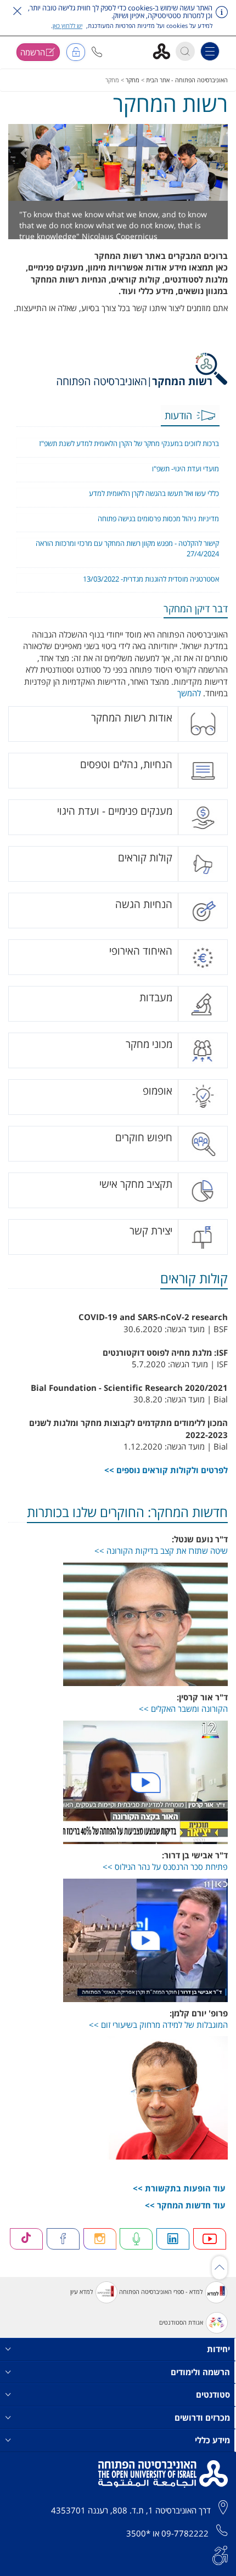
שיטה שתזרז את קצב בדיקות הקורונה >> (161, 1562)
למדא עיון (82, 2302)
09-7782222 (185, 2544)
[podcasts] (136, 2250)
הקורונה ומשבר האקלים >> (183, 1720)
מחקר (133, 80)
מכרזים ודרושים (202, 2428)
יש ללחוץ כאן (68, 26)
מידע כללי (212, 2451)
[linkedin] (173, 2250)
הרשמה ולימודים (200, 2383)
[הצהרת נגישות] (220, 2566)
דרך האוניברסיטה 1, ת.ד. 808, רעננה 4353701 (131, 2521)
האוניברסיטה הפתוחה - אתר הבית (187, 80)
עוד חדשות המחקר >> (185, 2216)
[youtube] (210, 2250)
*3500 (138, 2544)
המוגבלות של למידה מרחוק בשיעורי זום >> (158, 2036)
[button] (97, 52)
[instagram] (100, 2250)
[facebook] (63, 2250)
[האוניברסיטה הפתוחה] (165, 51)
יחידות (218, 2360)
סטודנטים (213, 2405)
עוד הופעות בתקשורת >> (179, 2199)
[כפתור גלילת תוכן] (220, 2279)
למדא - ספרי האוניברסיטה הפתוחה (161, 2302)
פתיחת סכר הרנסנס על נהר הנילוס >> (165, 1878)
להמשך (189, 704)
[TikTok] (26, 2250)
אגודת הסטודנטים (181, 2333)
